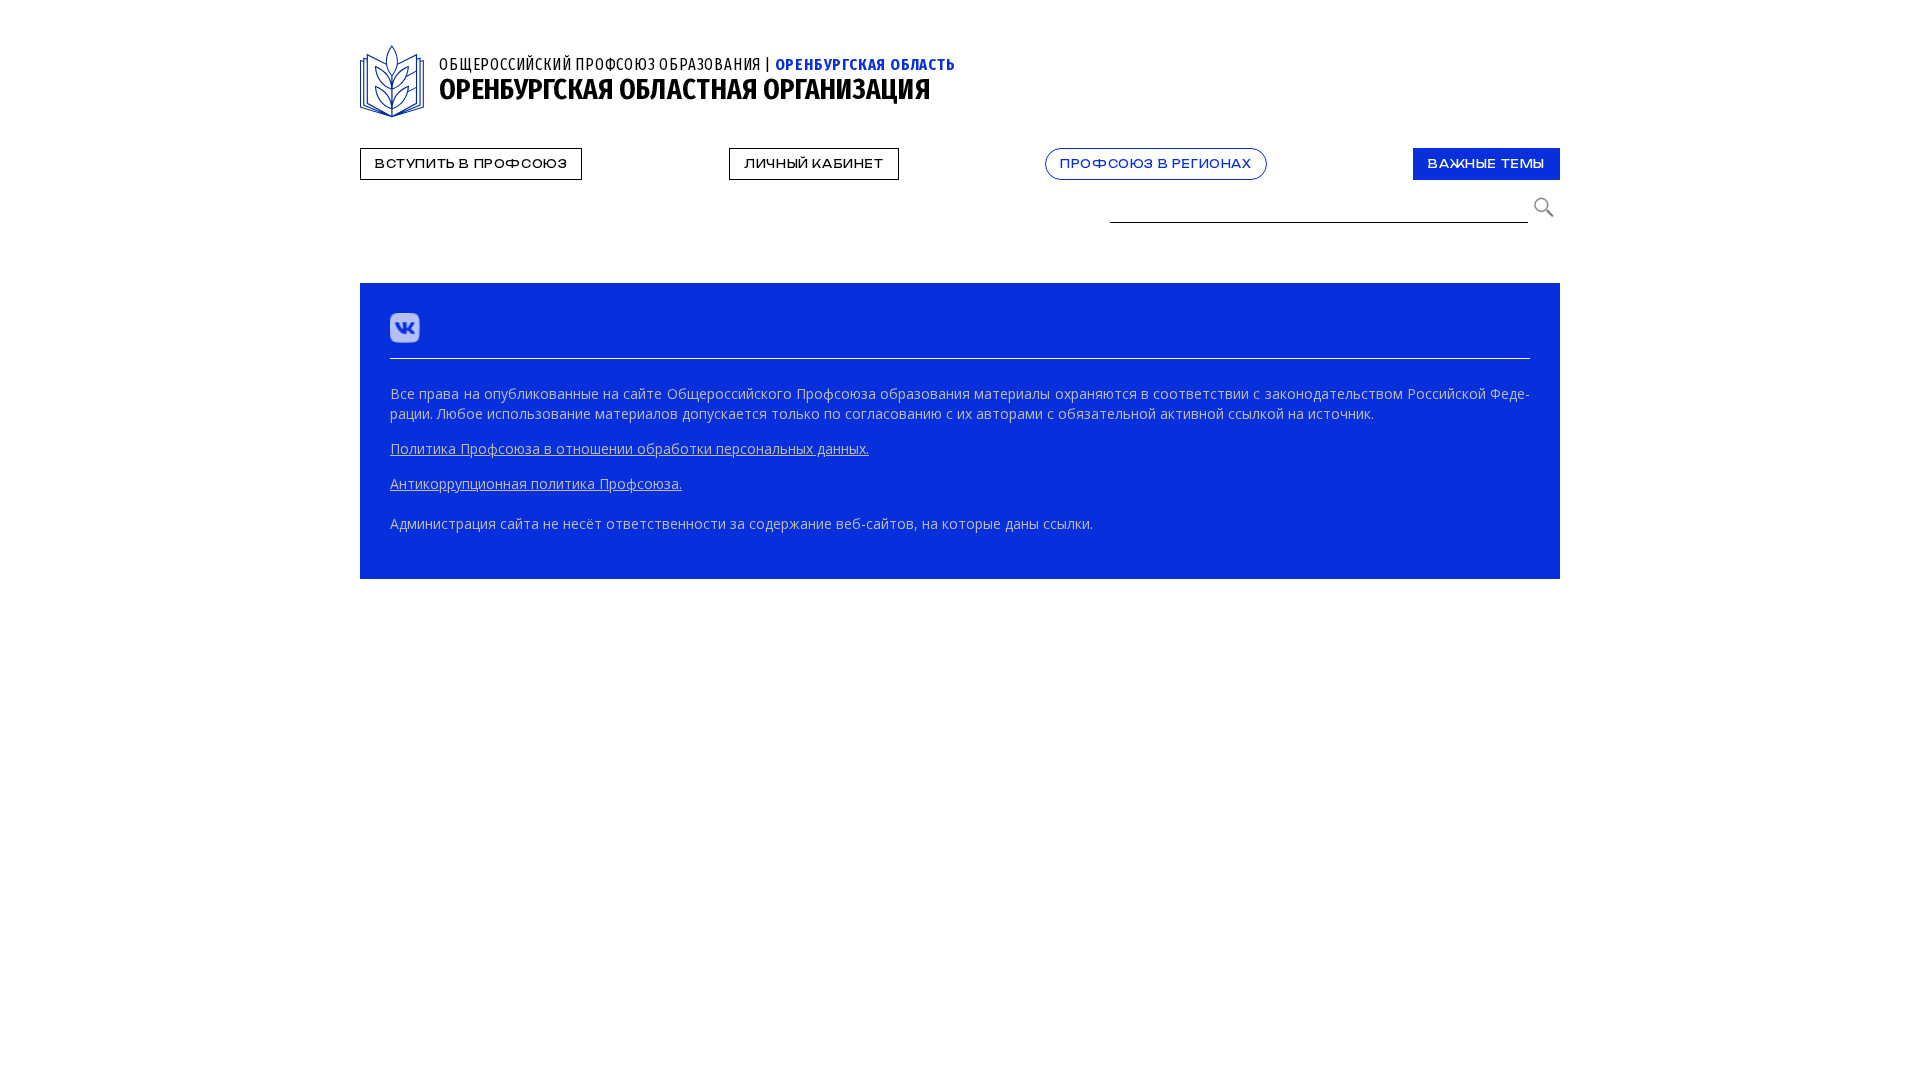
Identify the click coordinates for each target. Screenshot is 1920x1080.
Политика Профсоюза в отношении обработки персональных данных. (629, 448)
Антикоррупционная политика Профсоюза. (536, 483)
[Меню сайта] (1543, 56)
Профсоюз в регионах (1155, 164)
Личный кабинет (813, 164)
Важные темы (1486, 164)
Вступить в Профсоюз (471, 164)
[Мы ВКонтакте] (405, 328)
